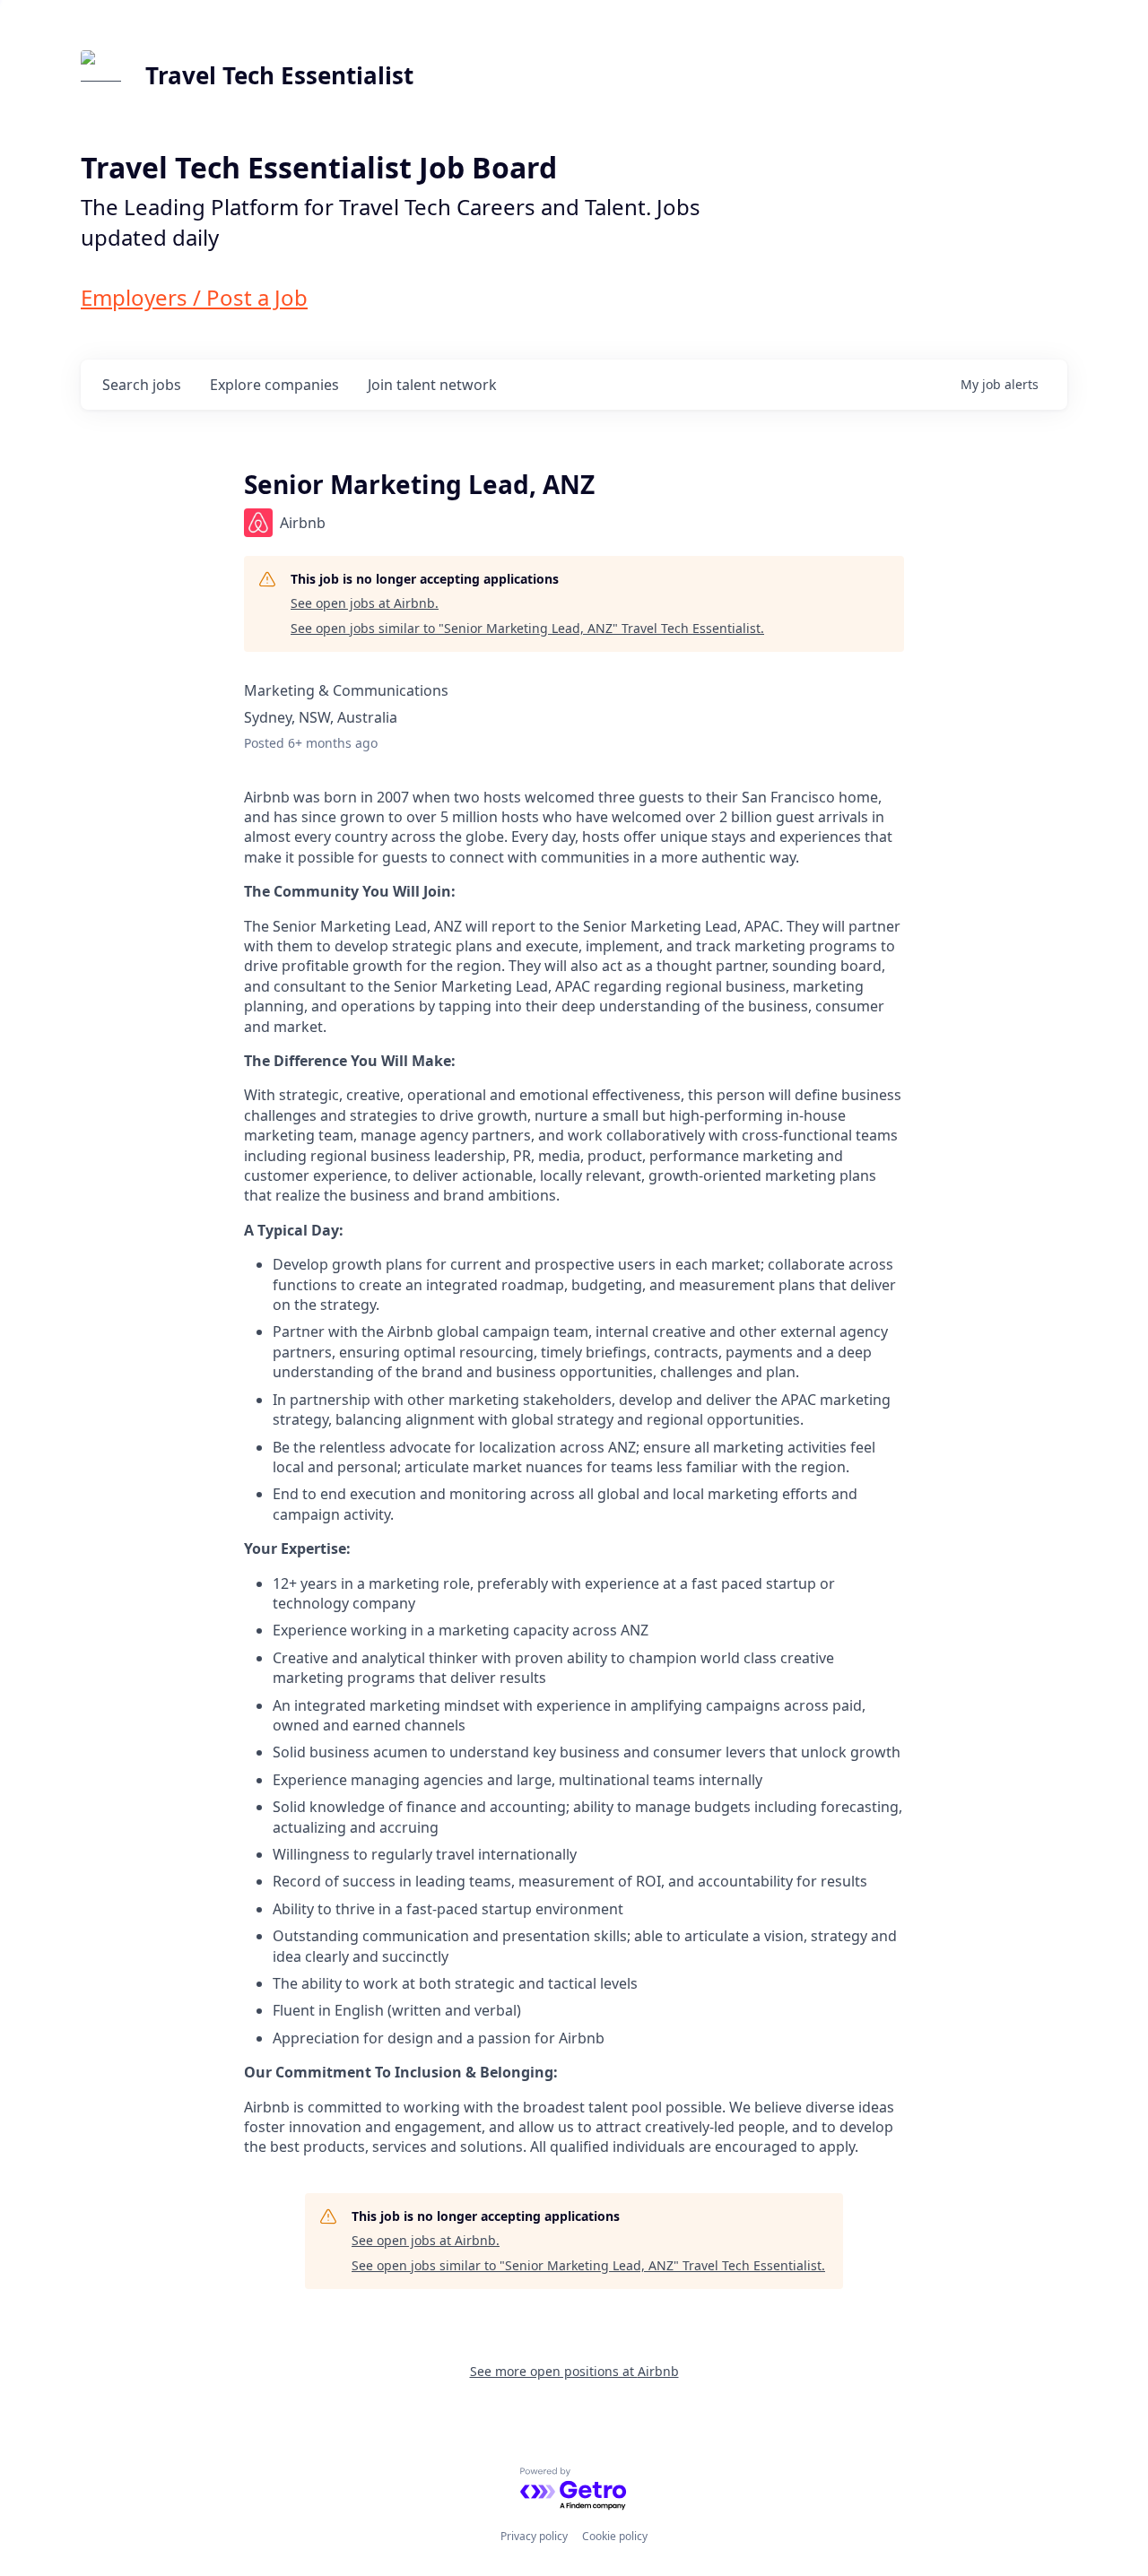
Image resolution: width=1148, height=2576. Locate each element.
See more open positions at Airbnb (574, 2371)
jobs (142, 385)
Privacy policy (534, 2536)
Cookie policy (615, 2536)
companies (274, 385)
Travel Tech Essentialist (279, 75)
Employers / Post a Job (194, 297)
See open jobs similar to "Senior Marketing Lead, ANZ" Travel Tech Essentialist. (527, 628)
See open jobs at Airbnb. (365, 603)
